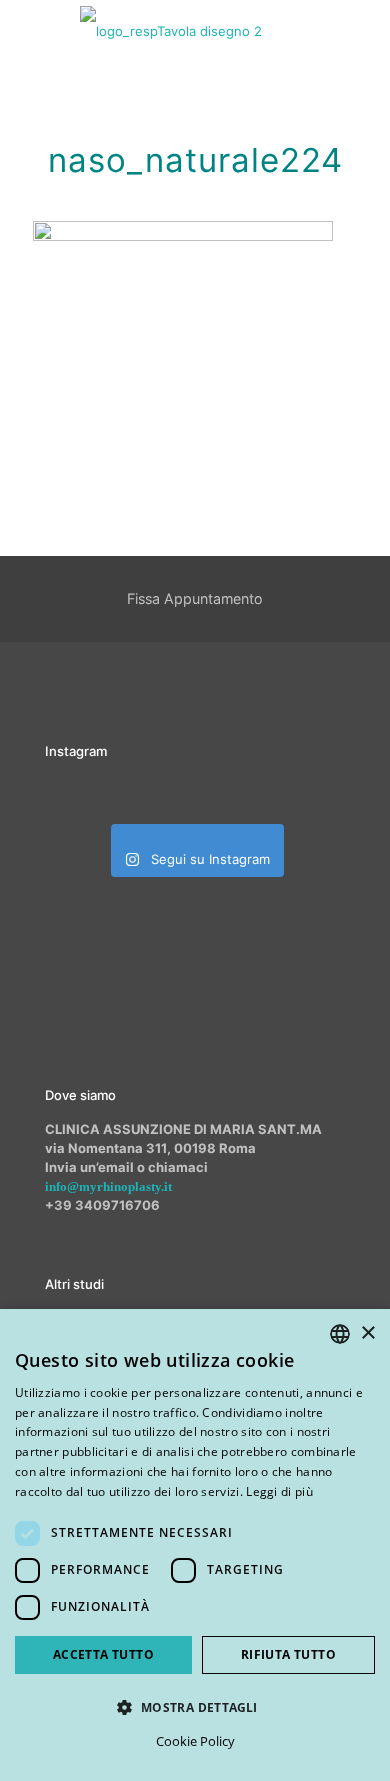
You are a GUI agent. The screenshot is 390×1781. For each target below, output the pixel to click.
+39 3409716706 (102, 1205)
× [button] (367, 1333)
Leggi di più (279, 1491)
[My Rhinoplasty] (171, 30)
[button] (195, 1707)
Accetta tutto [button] (103, 1654)
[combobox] (340, 1334)
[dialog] (195, 1545)
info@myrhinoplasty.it (108, 1186)
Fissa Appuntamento (195, 598)
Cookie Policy (195, 1741)
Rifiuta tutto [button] (288, 1654)
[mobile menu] (363, 30)
